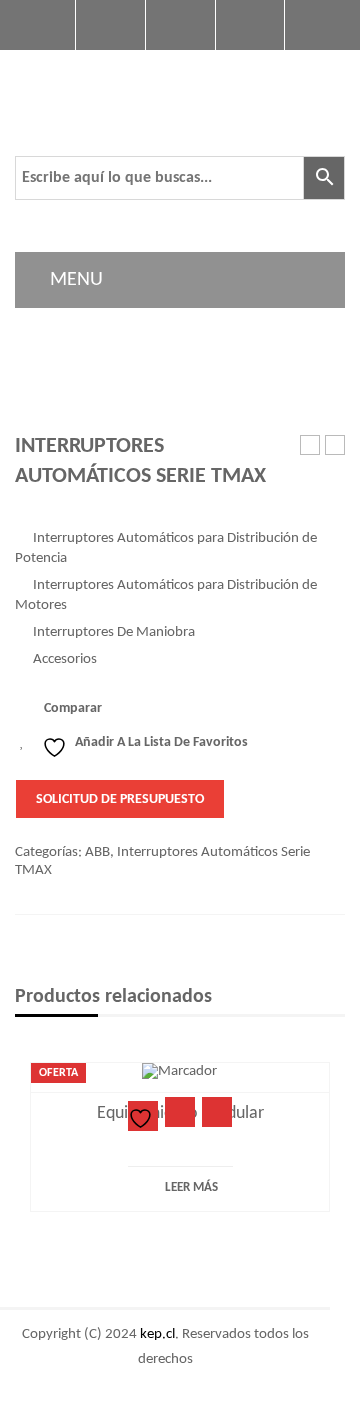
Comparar (73, 708)
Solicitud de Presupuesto (120, 799)
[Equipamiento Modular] (180, 1072)
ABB (97, 852)
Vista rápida (217, 1112)
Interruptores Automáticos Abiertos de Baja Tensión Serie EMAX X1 (335, 446)
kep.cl (157, 1334)
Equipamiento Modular (310, 446)
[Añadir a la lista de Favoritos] (143, 1116)
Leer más (191, 1187)
